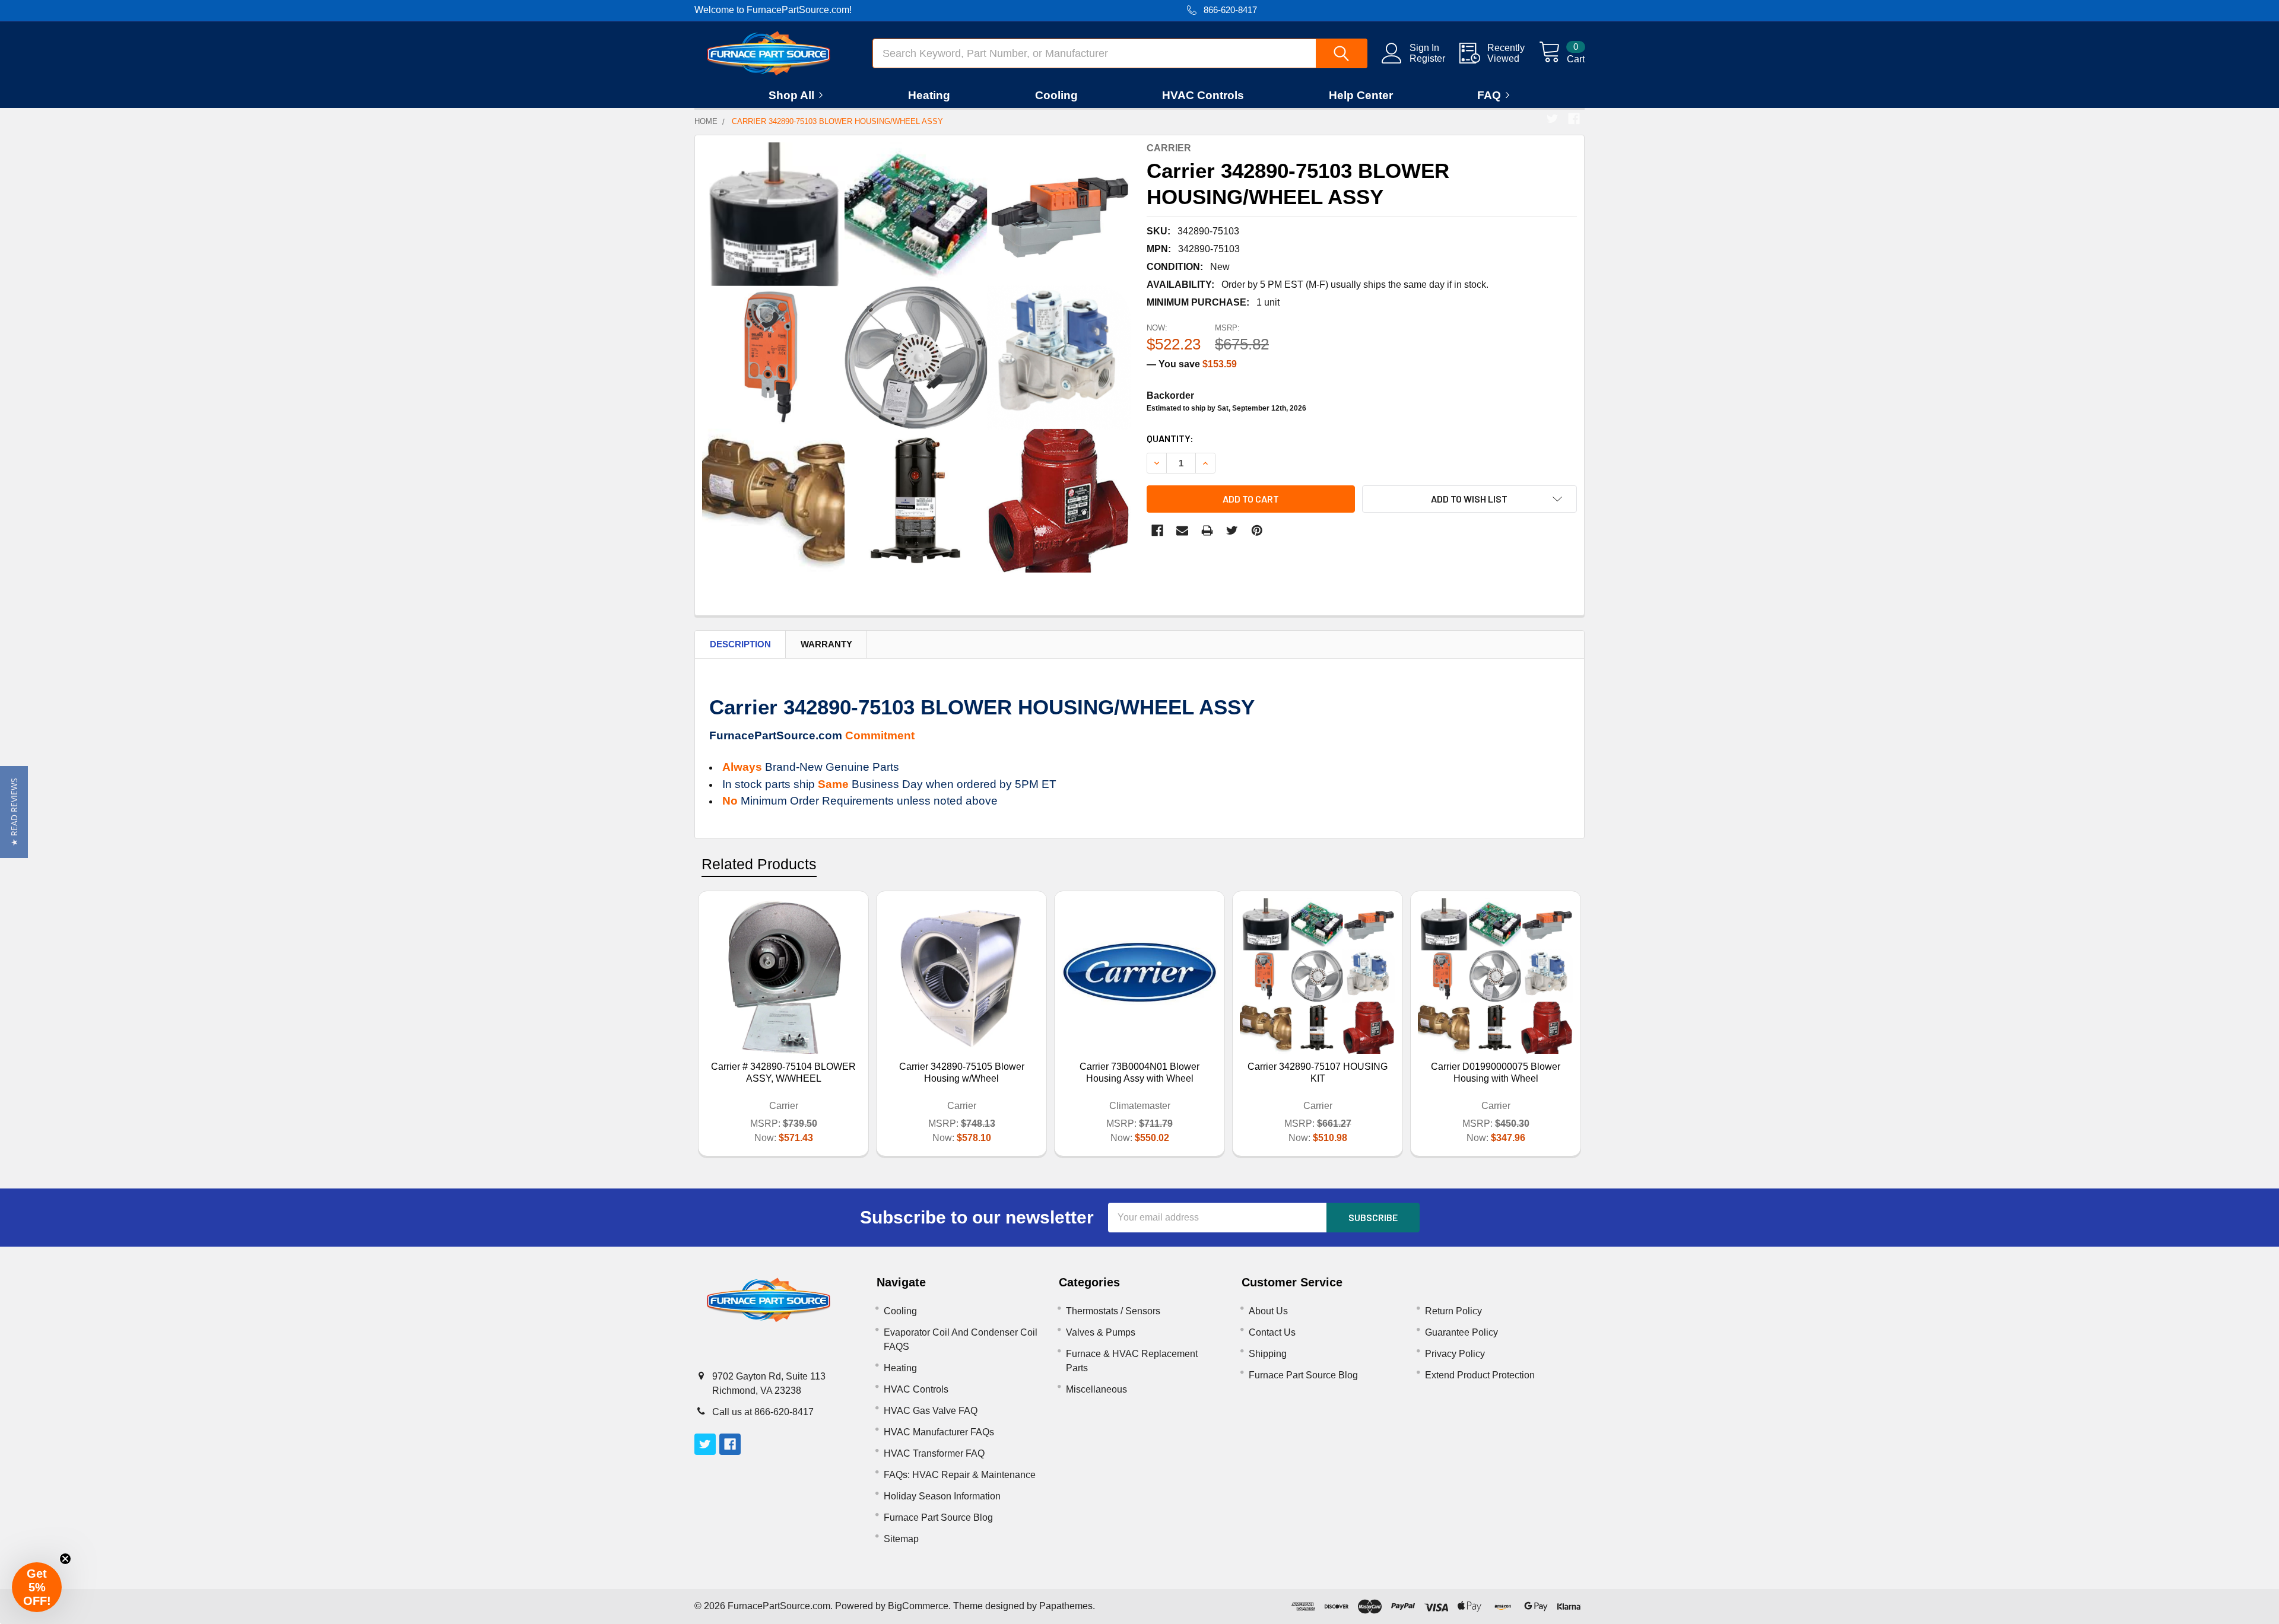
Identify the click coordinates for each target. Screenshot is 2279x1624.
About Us (1268, 1311)
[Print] (1207, 530)
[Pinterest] (1257, 530)
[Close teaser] (65, 1559)
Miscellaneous (1096, 1389)
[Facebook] (1574, 119)
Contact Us (1272, 1332)
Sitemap (901, 1539)
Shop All (791, 95)
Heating (929, 95)
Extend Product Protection (1480, 1375)
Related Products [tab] (759, 864)
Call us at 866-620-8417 (763, 1412)
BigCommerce (918, 1606)
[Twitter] (1553, 119)
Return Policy (1453, 1311)
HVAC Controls (1203, 95)
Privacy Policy (1455, 1354)
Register (1427, 58)
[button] (14, 812)
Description (740, 644)
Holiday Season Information (942, 1496)
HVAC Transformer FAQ (934, 1453)
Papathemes (1066, 1606)
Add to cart (1251, 499)
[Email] (1182, 530)
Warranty (826, 644)
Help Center (1361, 95)
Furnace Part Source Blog (938, 1517)
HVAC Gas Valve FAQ (931, 1411)
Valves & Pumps (1101, 1332)
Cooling (1056, 95)
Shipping (1268, 1354)
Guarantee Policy (1461, 1332)
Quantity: (1170, 438)
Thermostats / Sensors (1113, 1311)
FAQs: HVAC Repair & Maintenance (960, 1475)
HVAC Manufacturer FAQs (939, 1432)
